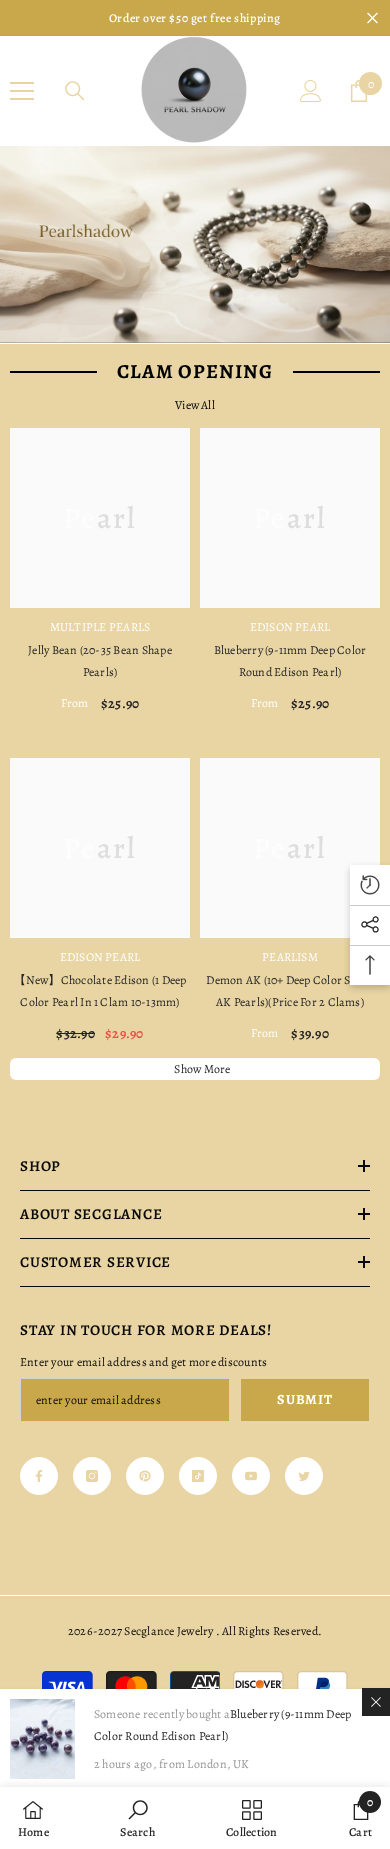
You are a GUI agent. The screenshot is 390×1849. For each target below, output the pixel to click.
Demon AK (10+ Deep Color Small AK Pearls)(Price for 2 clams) (289, 991)
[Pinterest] (145, 1476)
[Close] (376, 1702)
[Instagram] (92, 1476)
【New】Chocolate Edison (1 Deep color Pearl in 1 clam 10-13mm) (100, 991)
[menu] (22, 91)
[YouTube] (251, 1476)
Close (372, 18)
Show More (202, 1069)
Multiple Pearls (100, 627)
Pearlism (290, 957)
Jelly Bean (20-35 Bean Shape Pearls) (100, 661)
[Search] (75, 91)
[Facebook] (39, 1476)
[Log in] (311, 91)
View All (195, 405)
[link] (137, 1818)
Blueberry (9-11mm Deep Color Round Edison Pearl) (290, 661)
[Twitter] (304, 1476)
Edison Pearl (290, 627)
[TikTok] (198, 1476)
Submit (304, 1399)
